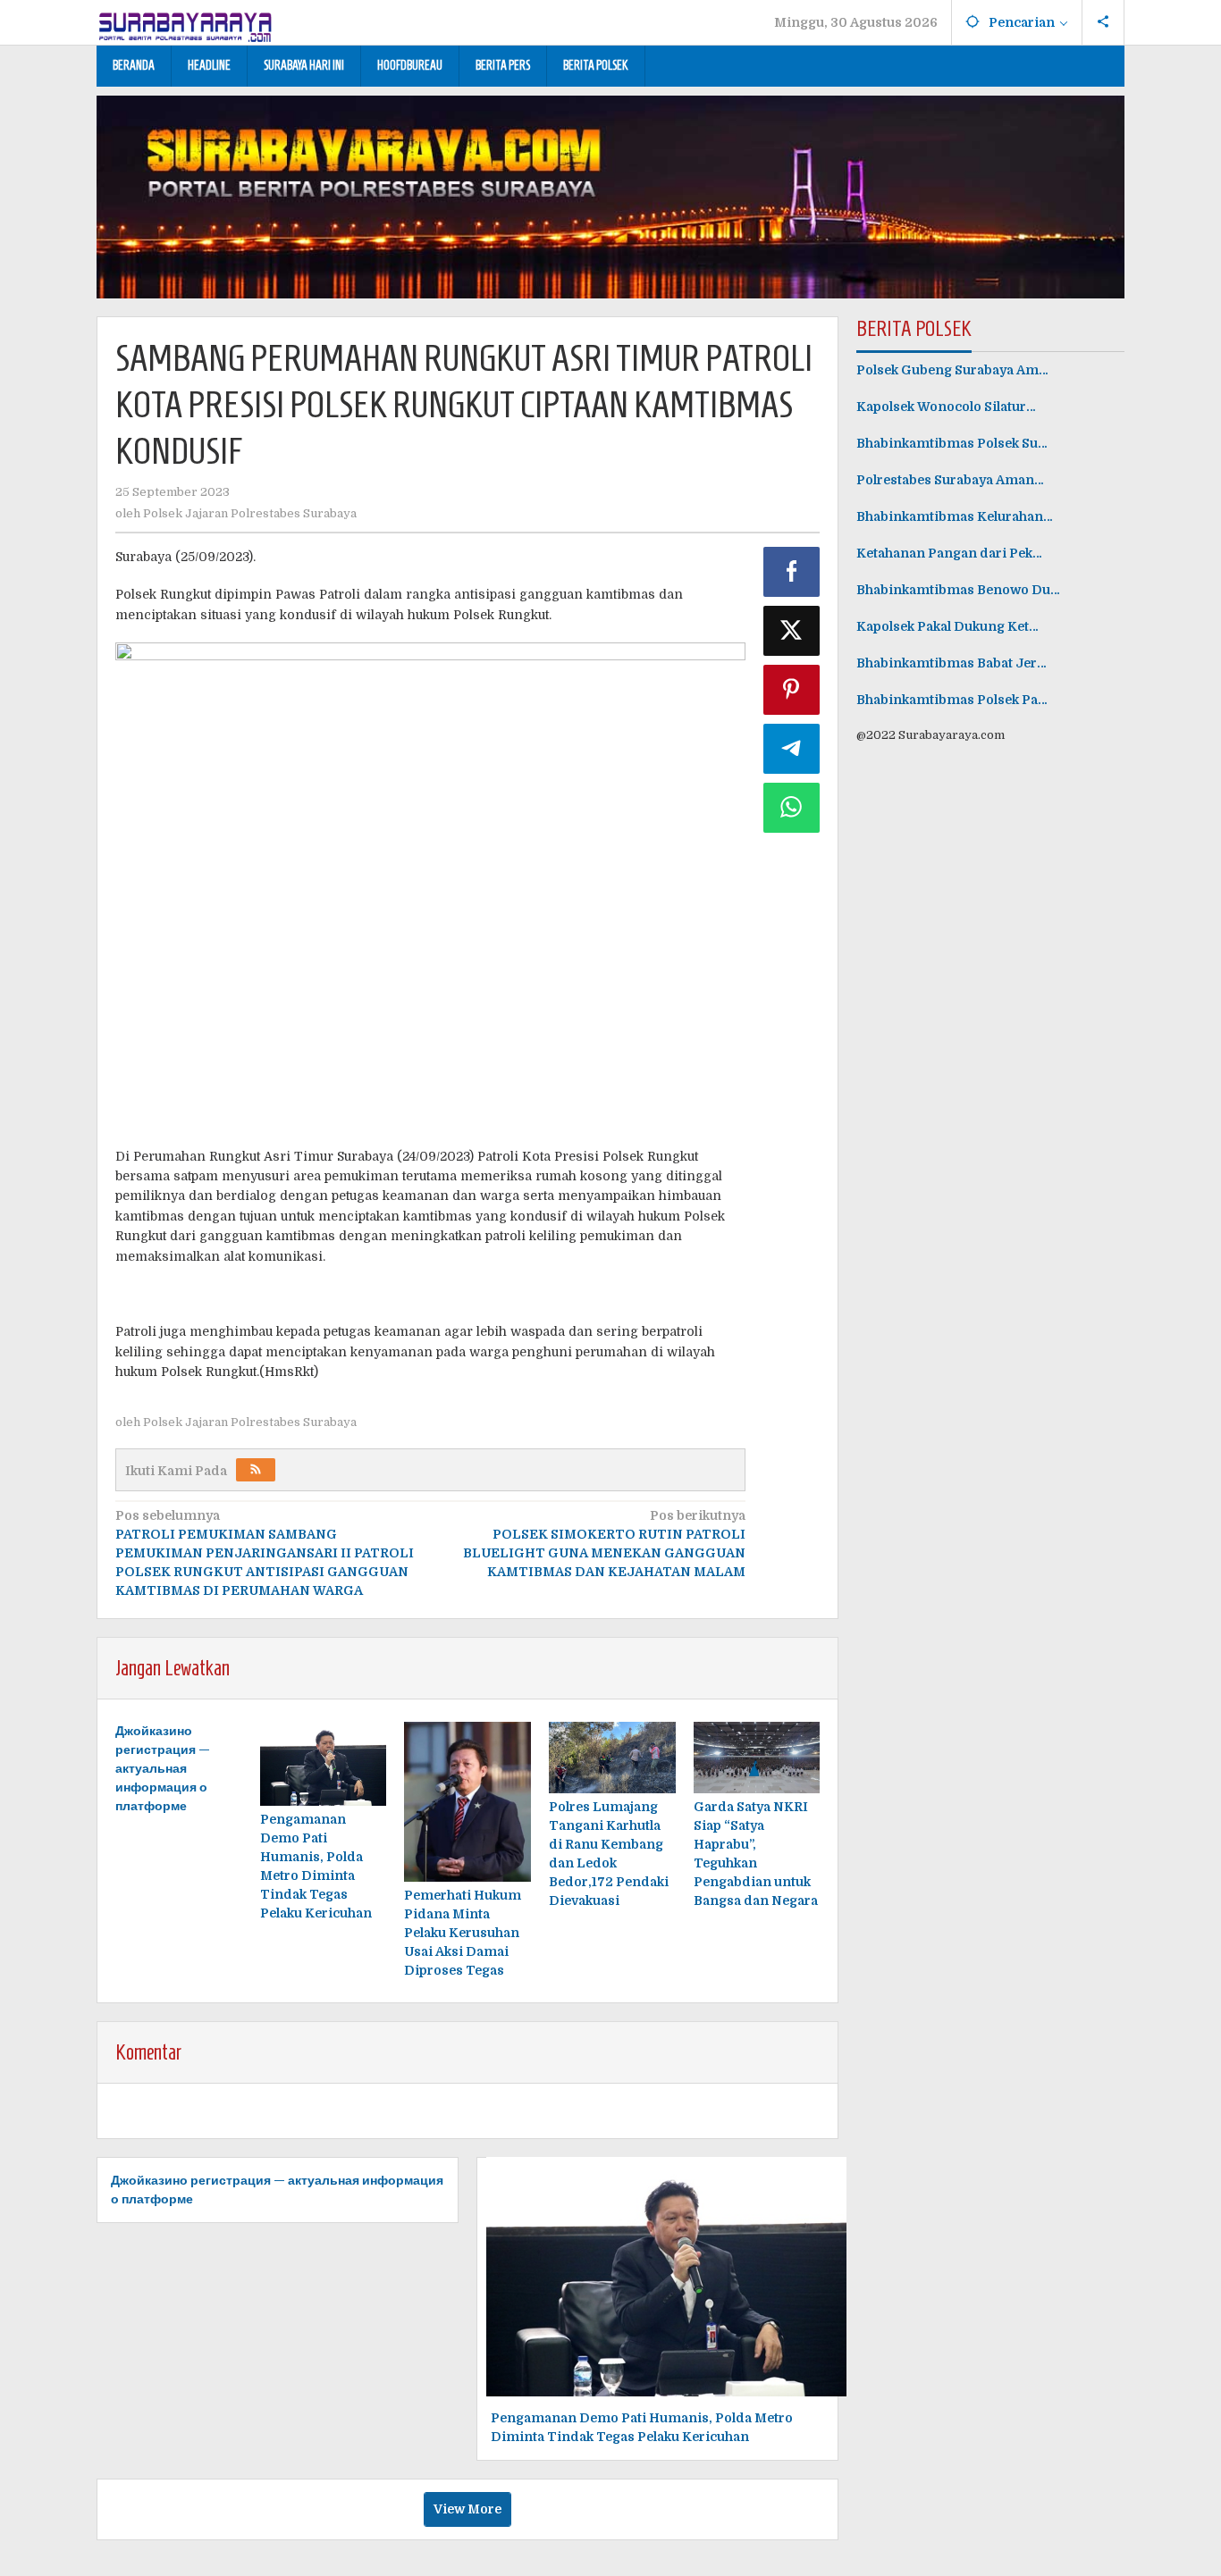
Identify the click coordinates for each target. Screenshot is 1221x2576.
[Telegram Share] (792, 749)
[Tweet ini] (792, 631)
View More (467, 2509)
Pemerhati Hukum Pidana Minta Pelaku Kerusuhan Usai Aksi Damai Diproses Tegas (463, 1933)
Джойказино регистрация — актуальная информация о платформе (163, 1768)
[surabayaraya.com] (186, 23)
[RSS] (256, 1470)
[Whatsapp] (792, 808)
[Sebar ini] (792, 572)
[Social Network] (1103, 22)
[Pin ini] (792, 690)
